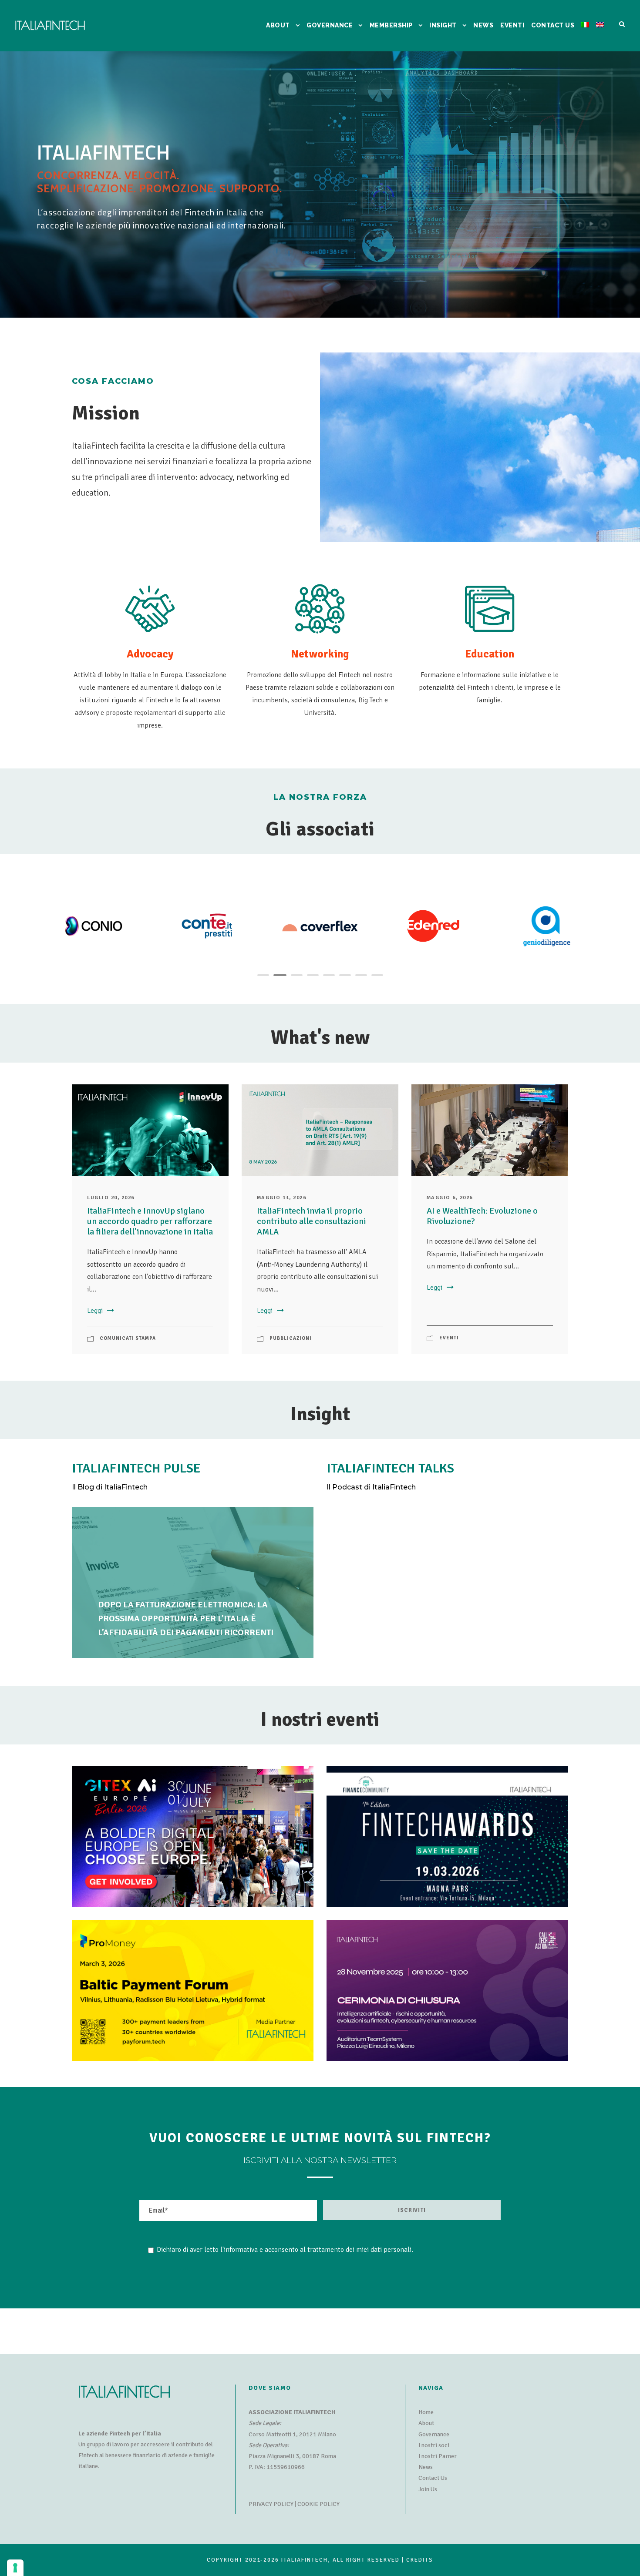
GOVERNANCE (330, 25)
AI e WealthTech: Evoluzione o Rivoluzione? (482, 1216)
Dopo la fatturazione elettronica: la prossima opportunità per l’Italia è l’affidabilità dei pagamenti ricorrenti (186, 1618)
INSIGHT (443, 25)
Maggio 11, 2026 (282, 1198)
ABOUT (278, 25)
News (426, 2467)
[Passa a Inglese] (600, 36)
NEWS (483, 25)
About (426, 2423)
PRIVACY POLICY (271, 2504)
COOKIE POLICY (318, 2504)
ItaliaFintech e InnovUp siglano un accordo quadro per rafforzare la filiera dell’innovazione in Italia (150, 1221)
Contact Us (433, 2478)
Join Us (428, 2489)
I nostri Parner (438, 2456)
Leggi (95, 1311)
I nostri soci (434, 2445)
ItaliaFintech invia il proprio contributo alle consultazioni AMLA (312, 1221)
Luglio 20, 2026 (111, 1198)
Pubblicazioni (291, 1338)
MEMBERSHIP (391, 25)
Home (426, 2412)
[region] (320, 185)
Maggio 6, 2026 (450, 1198)
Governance (434, 2434)
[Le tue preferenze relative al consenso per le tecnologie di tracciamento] (15, 2568)
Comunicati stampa (128, 1338)
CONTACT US (553, 25)
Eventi (512, 25)
